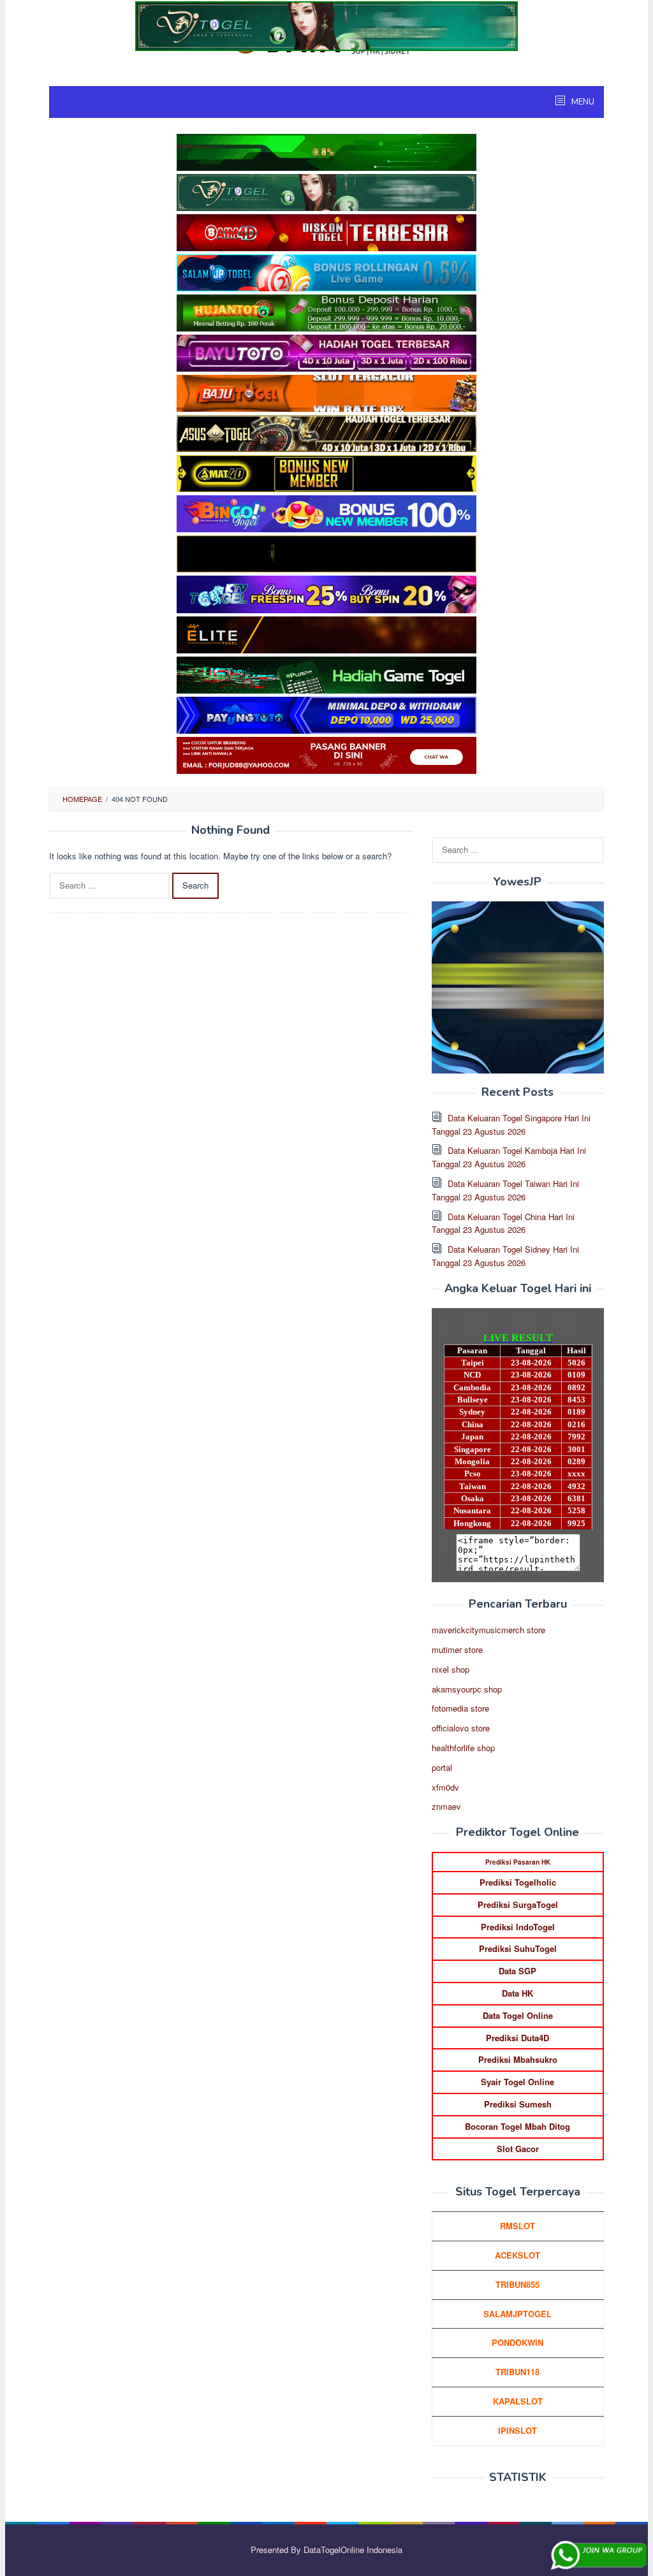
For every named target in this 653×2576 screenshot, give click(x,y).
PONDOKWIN (517, 2342)
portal (442, 1767)
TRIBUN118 (517, 2372)
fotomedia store (460, 1708)
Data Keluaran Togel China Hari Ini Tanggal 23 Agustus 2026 (503, 1223)
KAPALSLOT (518, 2401)
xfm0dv (445, 1787)
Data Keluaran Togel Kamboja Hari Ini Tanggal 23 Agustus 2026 (509, 1157)
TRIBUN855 (517, 2284)
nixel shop (451, 1669)
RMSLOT (517, 2226)
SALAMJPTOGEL (517, 2314)
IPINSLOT (517, 2430)
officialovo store (461, 1728)
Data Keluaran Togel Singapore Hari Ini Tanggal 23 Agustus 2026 (511, 1124)
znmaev (446, 1806)
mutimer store (457, 1649)
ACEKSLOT (517, 2255)
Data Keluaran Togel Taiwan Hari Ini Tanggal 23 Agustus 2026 (505, 1190)
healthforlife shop (463, 1748)
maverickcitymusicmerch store (488, 1630)
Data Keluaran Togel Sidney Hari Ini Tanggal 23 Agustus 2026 (505, 1256)
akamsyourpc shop (467, 1689)
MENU (582, 102)
